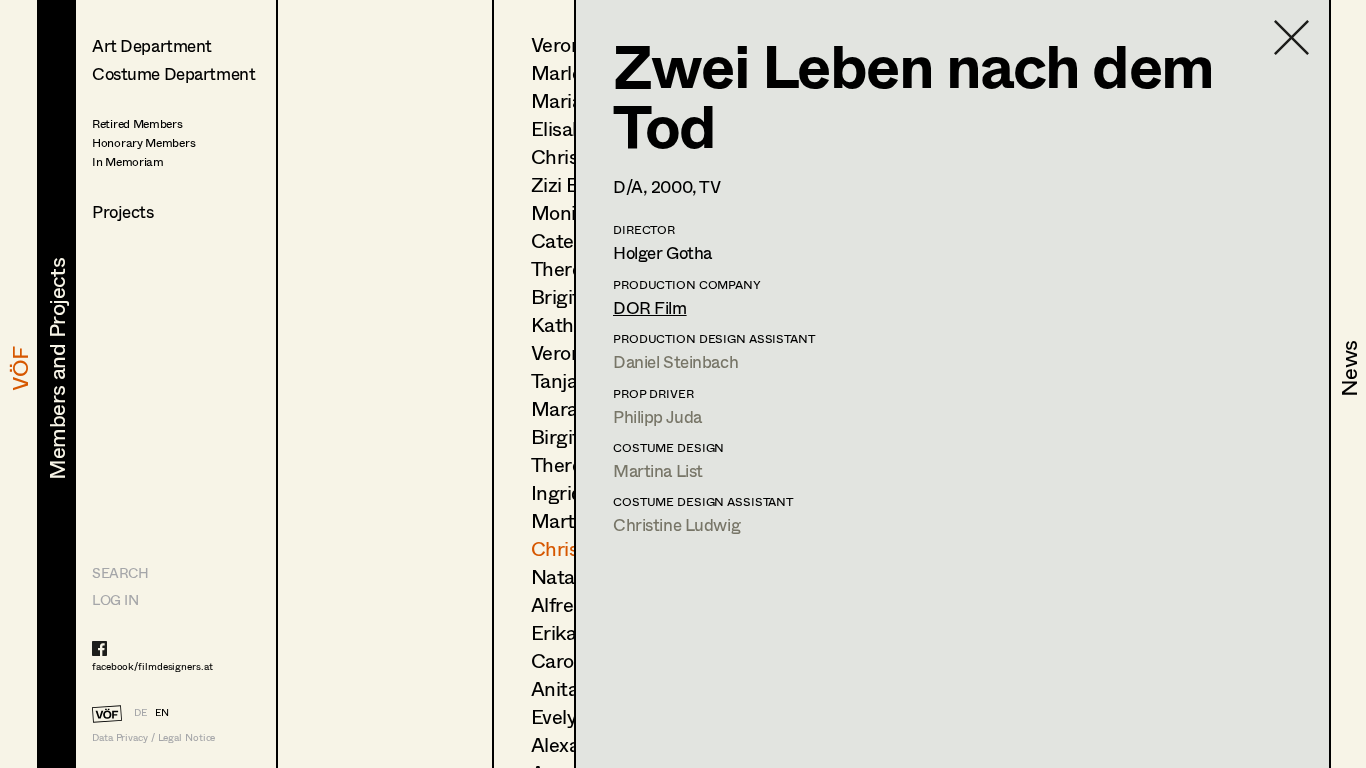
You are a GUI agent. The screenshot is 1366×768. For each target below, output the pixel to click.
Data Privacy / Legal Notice (153, 737)
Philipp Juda (657, 416)
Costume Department (173, 73)
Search (120, 572)
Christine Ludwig (676, 524)
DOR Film (650, 307)
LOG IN (115, 599)
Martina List (658, 470)
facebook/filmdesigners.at (152, 666)
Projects (123, 211)
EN (162, 712)
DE (140, 712)
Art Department (152, 45)
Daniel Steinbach (675, 361)
